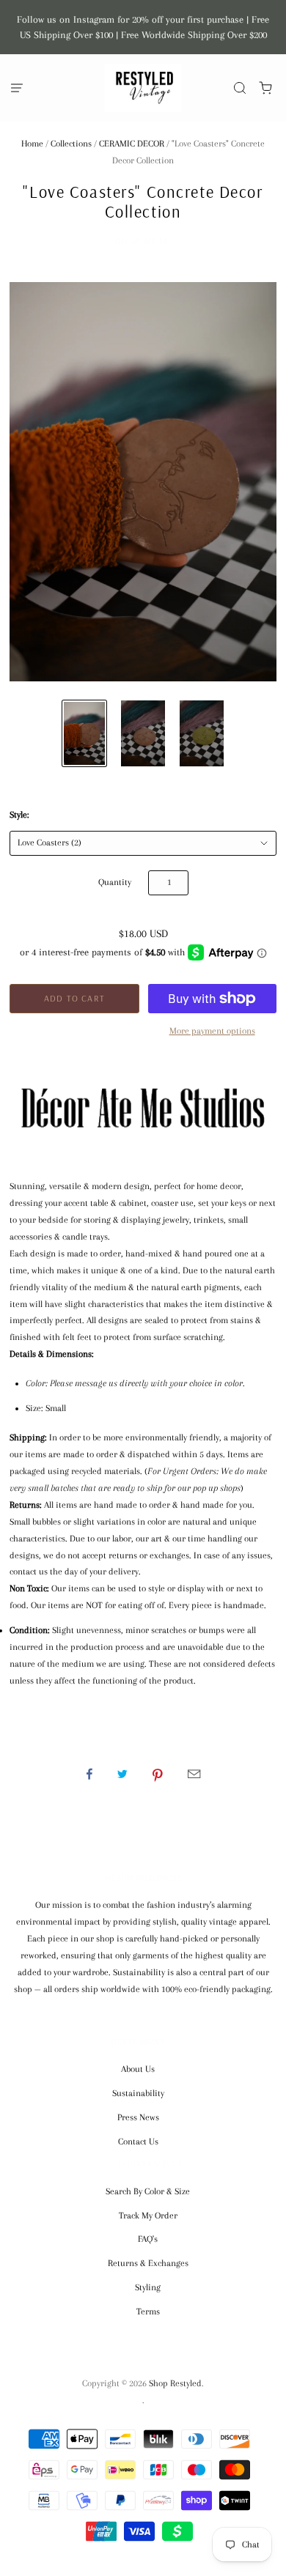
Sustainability (138, 2093)
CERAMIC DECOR (132, 144)
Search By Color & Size (148, 2191)
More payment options (212, 1031)
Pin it (158, 1774)
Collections (71, 144)
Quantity (115, 882)
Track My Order (148, 2216)
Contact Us (138, 2142)
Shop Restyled (175, 2383)
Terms (148, 2312)
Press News (138, 2117)
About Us (138, 2069)
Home (32, 144)
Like (89, 1774)
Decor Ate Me (143, 241)
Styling (148, 2287)
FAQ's (148, 2239)
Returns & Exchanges (148, 2263)
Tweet (122, 1774)
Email (194, 1774)
